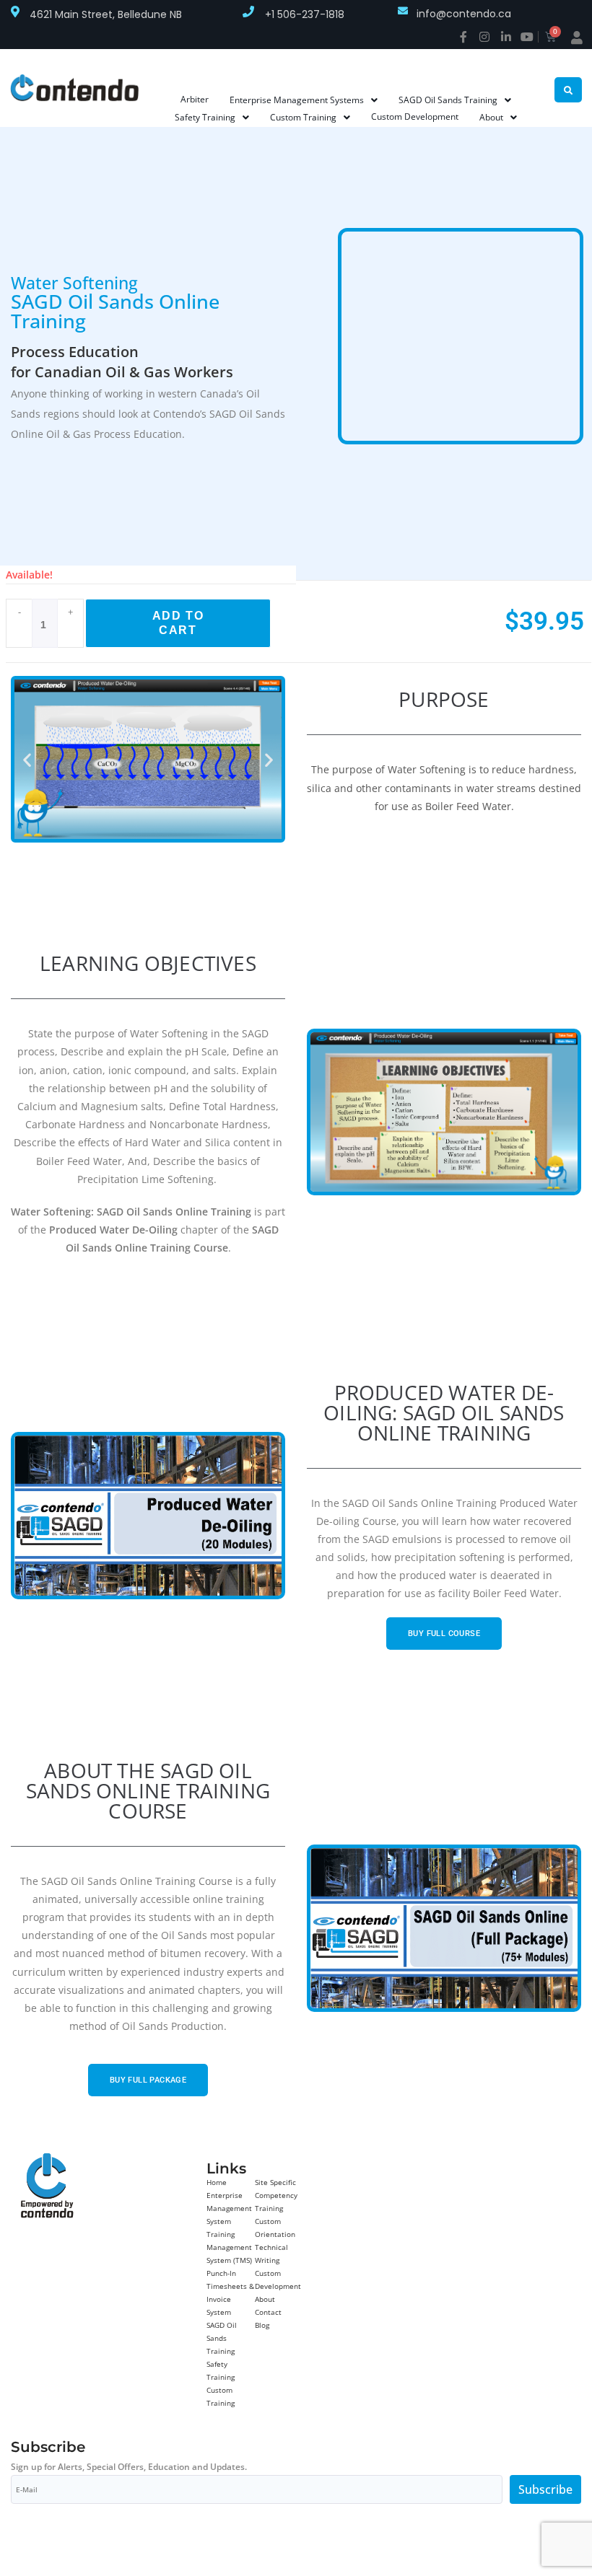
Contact (268, 2312)
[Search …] (568, 90)
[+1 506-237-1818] (248, 12)
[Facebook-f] (463, 37)
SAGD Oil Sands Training (222, 2338)
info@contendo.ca (464, 14)
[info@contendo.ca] (403, 11)
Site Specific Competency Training (276, 2195)
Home (217, 2182)
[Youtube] (527, 37)
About (265, 2299)
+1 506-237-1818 (305, 14)
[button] (27, 759)
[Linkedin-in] (506, 37)
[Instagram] (484, 37)
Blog (262, 2325)
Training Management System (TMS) (229, 2247)
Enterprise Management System (229, 2208)
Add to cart (178, 623)
